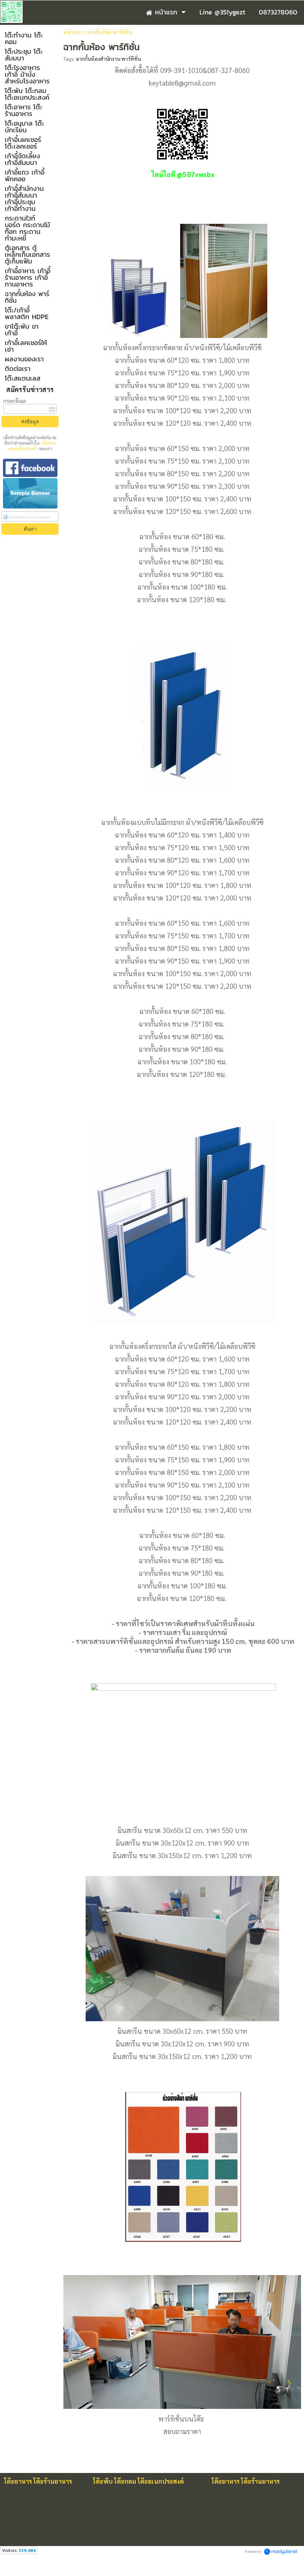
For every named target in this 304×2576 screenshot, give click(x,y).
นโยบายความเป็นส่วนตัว (32, 446)
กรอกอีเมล (15, 401)
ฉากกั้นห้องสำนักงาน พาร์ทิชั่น (108, 59)
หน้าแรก (72, 32)
